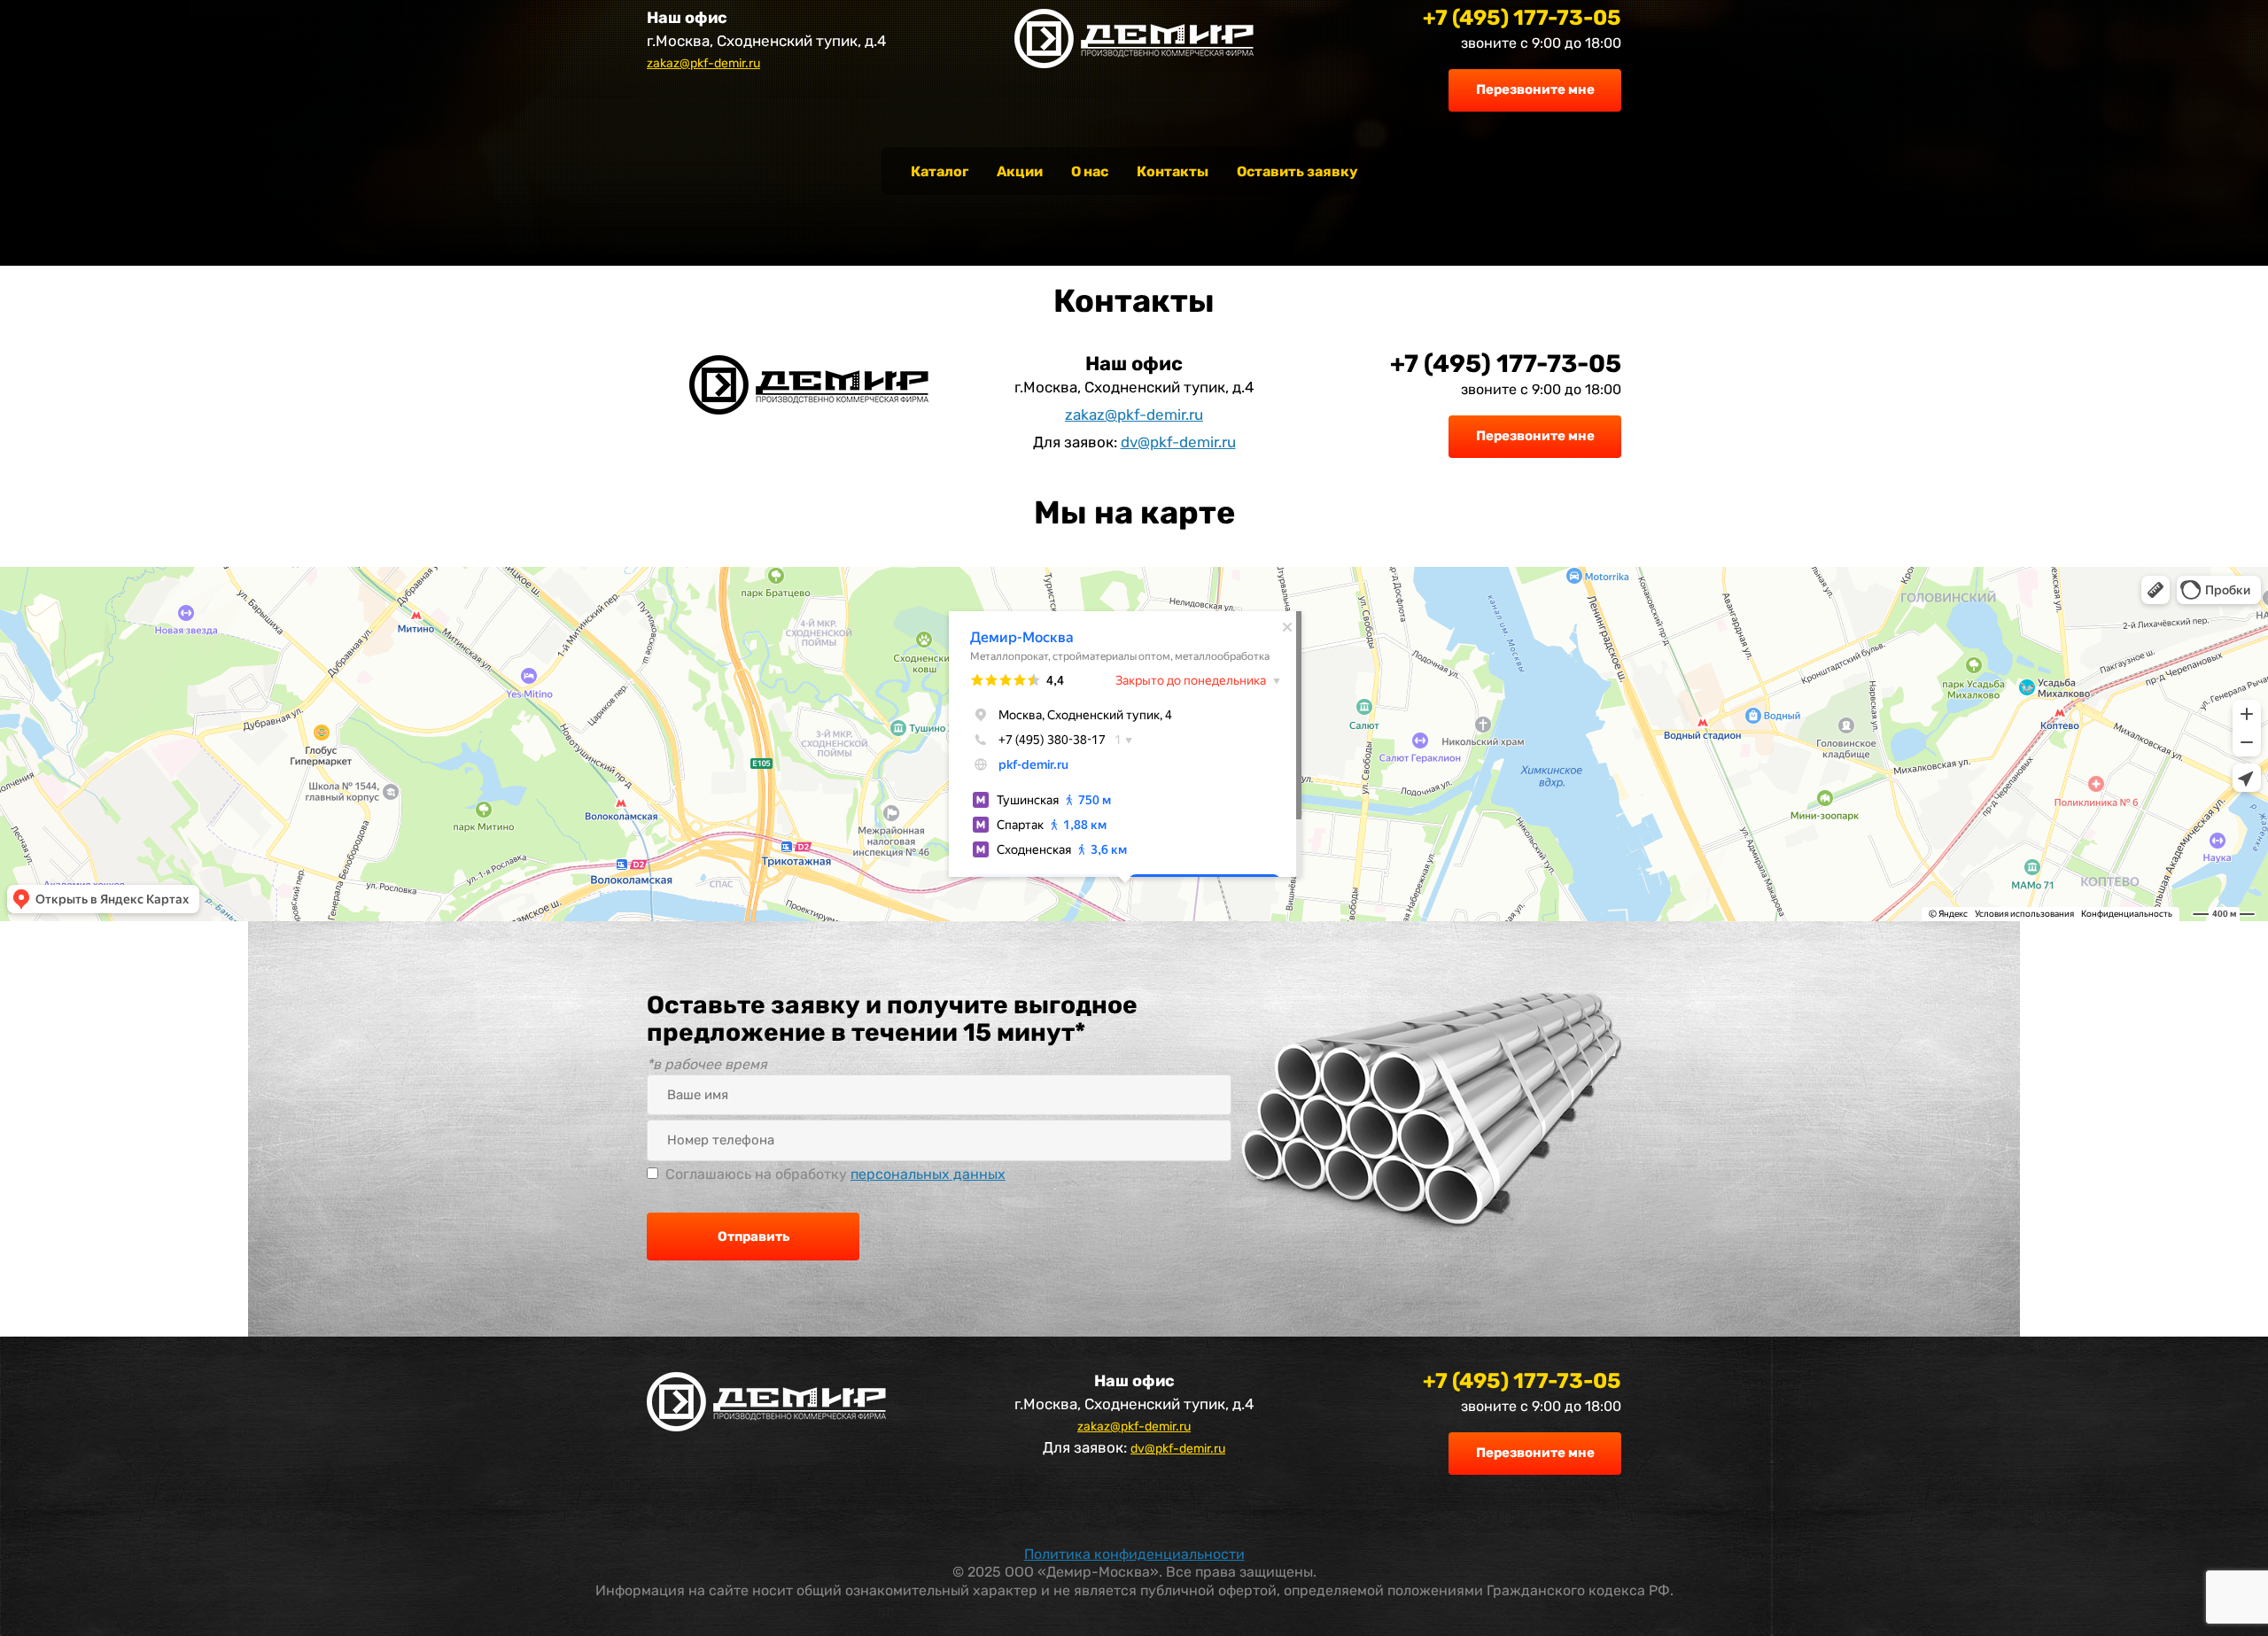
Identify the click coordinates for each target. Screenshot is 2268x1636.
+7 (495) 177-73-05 (1522, 18)
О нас (1090, 171)
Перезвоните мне (1535, 89)
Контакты (1173, 171)
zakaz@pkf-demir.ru (703, 63)
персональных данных (928, 1174)
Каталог (940, 171)
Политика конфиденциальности (1134, 1554)
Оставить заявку (1297, 171)
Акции (1020, 171)
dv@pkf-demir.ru (1178, 442)
